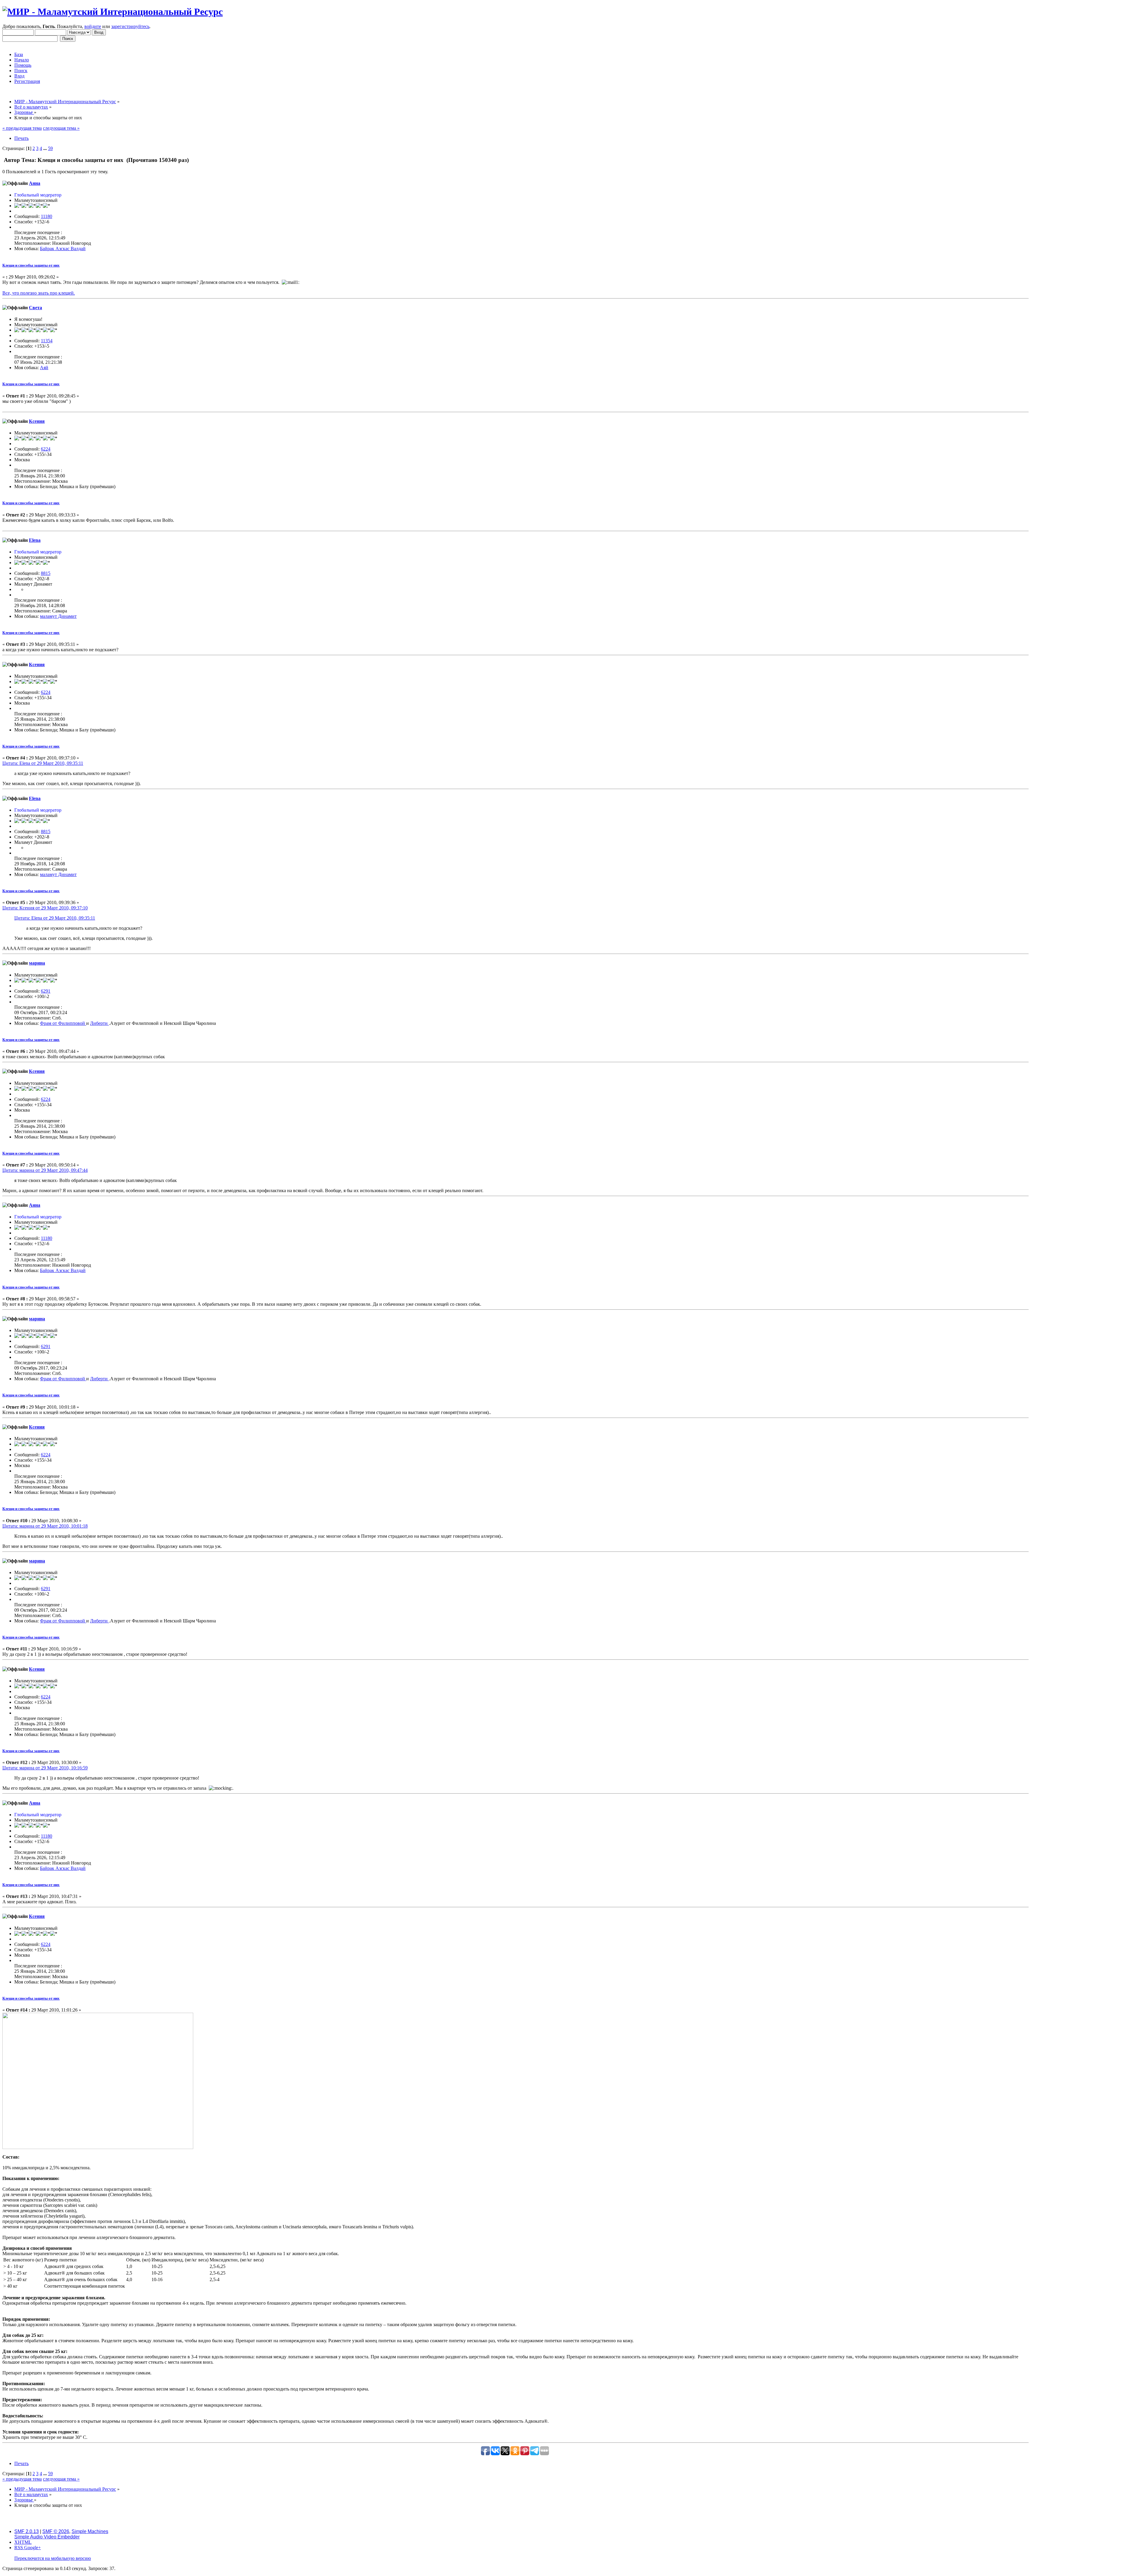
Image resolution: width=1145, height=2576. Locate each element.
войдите (93, 26)
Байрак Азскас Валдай (63, 249)
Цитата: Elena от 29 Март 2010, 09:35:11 (43, 763)
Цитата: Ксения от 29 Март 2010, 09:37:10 (45, 908)
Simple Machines (90, 2531)
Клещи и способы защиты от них (31, 265)
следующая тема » (61, 128)
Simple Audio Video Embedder (47, 2537)
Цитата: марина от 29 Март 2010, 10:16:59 (45, 1768)
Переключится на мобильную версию (53, 2558)
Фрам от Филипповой (63, 1023)
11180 (47, 216)
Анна (35, 183)
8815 (46, 573)
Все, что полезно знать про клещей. (39, 293)
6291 (46, 991)
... (46, 148)
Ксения (37, 421)
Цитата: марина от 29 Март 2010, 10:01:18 (45, 1526)
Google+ (33, 2548)
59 (50, 148)
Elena (35, 540)
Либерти (99, 1023)
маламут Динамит (58, 616)
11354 (47, 341)
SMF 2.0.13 (27, 2531)
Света (35, 308)
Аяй (44, 368)
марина (37, 963)
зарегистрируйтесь (130, 26)
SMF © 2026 (56, 2531)
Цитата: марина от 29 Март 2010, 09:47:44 (45, 1170)
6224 (46, 449)
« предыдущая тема (22, 128)
